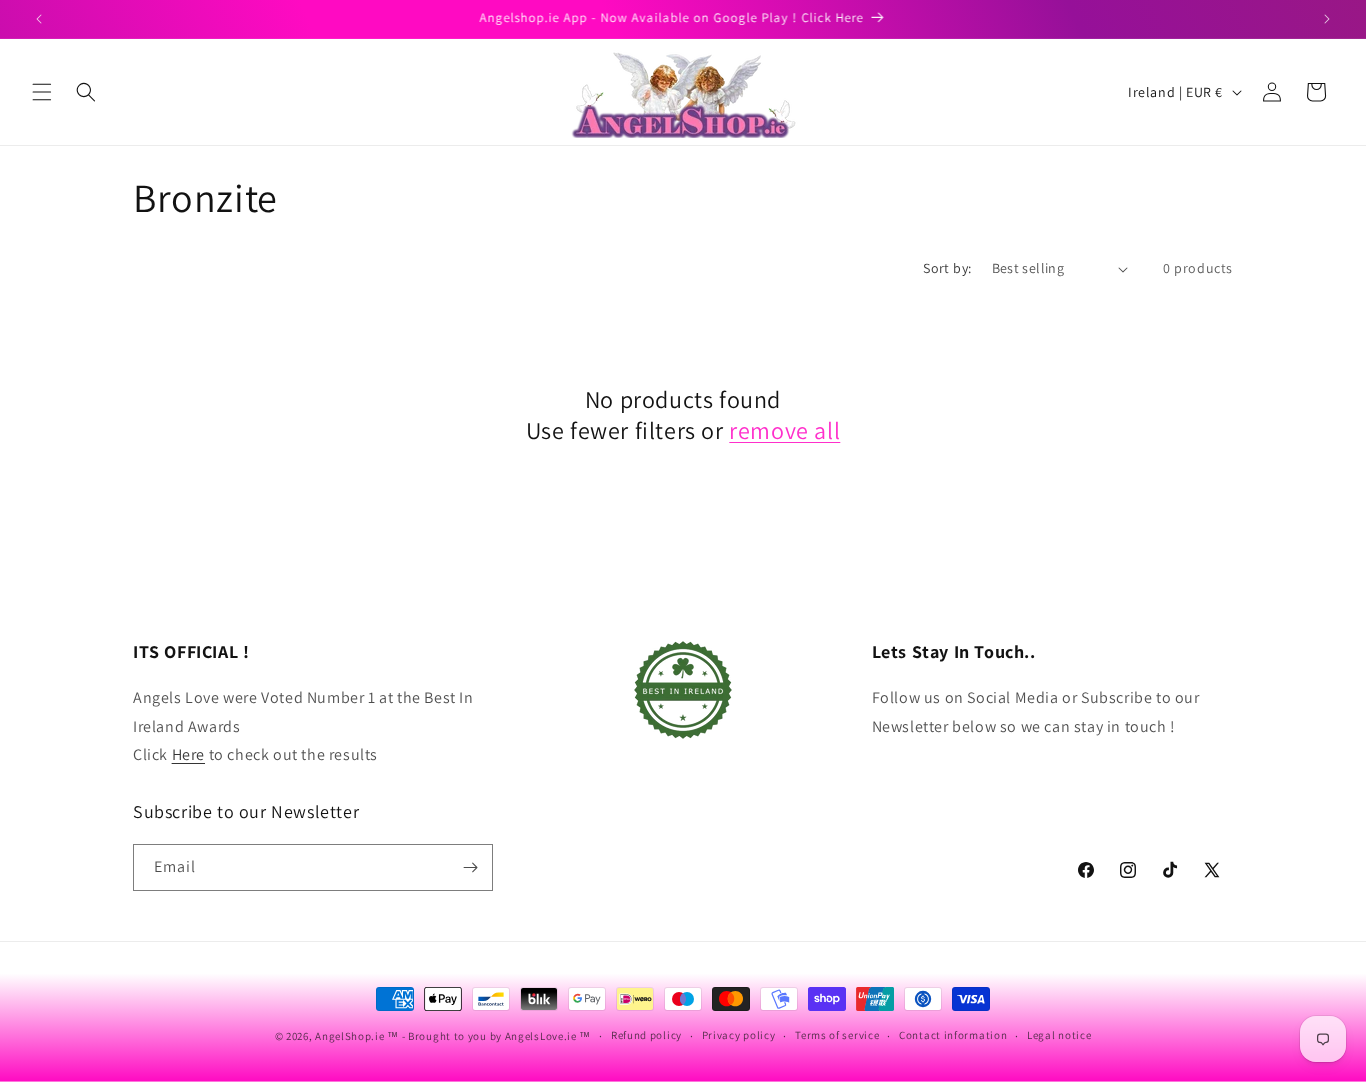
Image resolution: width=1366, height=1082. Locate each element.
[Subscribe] (470, 867)
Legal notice (1059, 1035)
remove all (784, 430)
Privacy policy (739, 1035)
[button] (42, 92)
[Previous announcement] (39, 19)
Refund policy (646, 1035)
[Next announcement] (1327, 19)
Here (188, 754)
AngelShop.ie (349, 1036)
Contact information (953, 1035)
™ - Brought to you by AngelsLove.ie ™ (489, 1036)
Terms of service (837, 1035)
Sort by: (947, 268)
